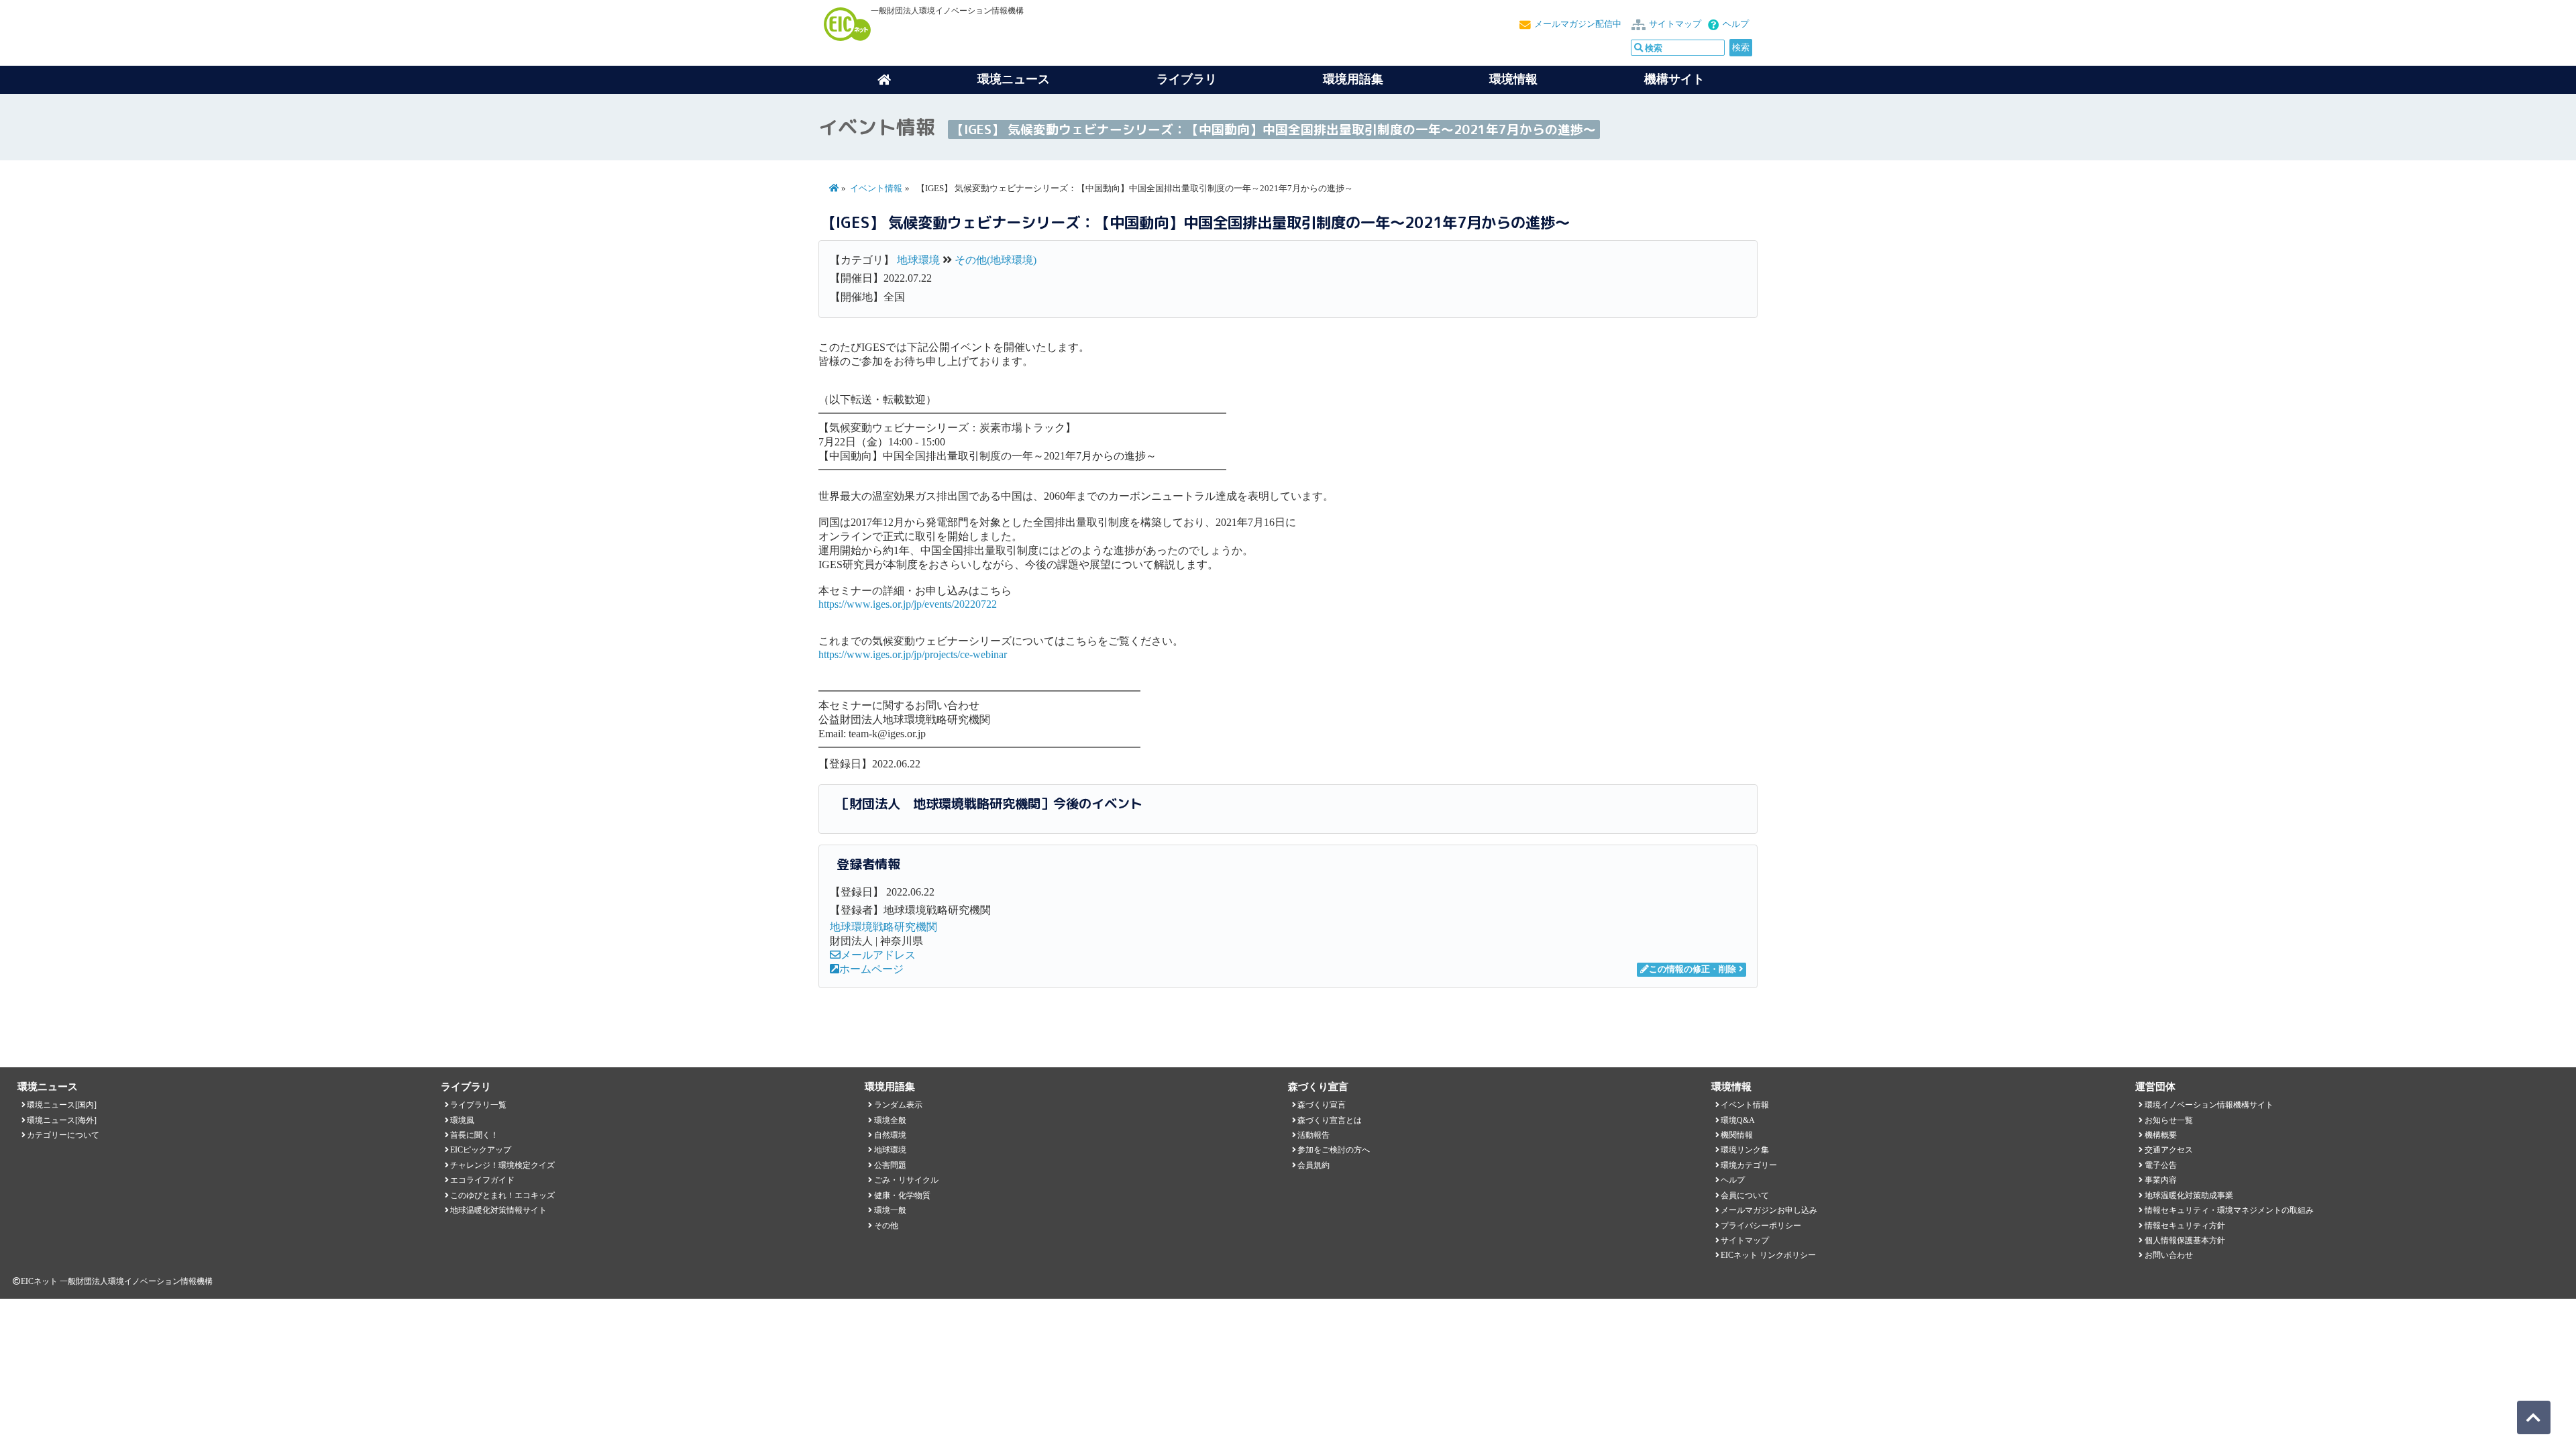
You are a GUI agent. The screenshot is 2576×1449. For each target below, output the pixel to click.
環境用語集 (1353, 79)
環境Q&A (1738, 1120)
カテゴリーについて (63, 1135)
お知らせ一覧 (2169, 1120)
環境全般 (890, 1120)
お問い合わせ (2169, 1255)
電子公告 (2161, 1165)
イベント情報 (876, 189)
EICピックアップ (481, 1150)
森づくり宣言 (1322, 1105)
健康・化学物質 (902, 1195)
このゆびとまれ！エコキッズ (502, 1195)
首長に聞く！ (474, 1135)
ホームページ (871, 969)
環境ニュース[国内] (62, 1105)
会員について (1745, 1195)
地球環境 (918, 260)
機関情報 (1737, 1135)
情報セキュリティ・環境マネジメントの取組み (2229, 1210)
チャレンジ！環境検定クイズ (502, 1165)
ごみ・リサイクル (906, 1180)
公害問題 (890, 1165)
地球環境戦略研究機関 (883, 927)
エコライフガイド (482, 1180)
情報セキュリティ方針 (2185, 1226)
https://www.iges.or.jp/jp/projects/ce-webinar (913, 654)
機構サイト (1674, 79)
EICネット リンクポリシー (1768, 1255)
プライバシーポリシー (1761, 1226)
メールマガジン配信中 (1578, 24)
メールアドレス (878, 955)
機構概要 (2161, 1135)
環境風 (462, 1120)
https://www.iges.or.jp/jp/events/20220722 (908, 604)
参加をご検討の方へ (1334, 1150)
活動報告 (1313, 1135)
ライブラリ (1187, 79)
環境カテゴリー (1749, 1165)
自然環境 (890, 1135)
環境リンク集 (1745, 1150)
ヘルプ (1736, 24)
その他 (886, 1226)
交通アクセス (2169, 1150)
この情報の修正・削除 (1693, 969)
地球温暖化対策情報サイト (498, 1210)
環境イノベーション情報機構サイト (2209, 1105)
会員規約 (1313, 1165)
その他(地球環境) (996, 260)
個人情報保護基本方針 (2185, 1240)
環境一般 (890, 1210)
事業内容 (2161, 1180)
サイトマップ (1675, 24)
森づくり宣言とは (1330, 1120)
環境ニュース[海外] (62, 1120)
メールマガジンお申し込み (1769, 1210)
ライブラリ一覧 (478, 1105)
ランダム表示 (898, 1105)
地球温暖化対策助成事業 (2189, 1195)
